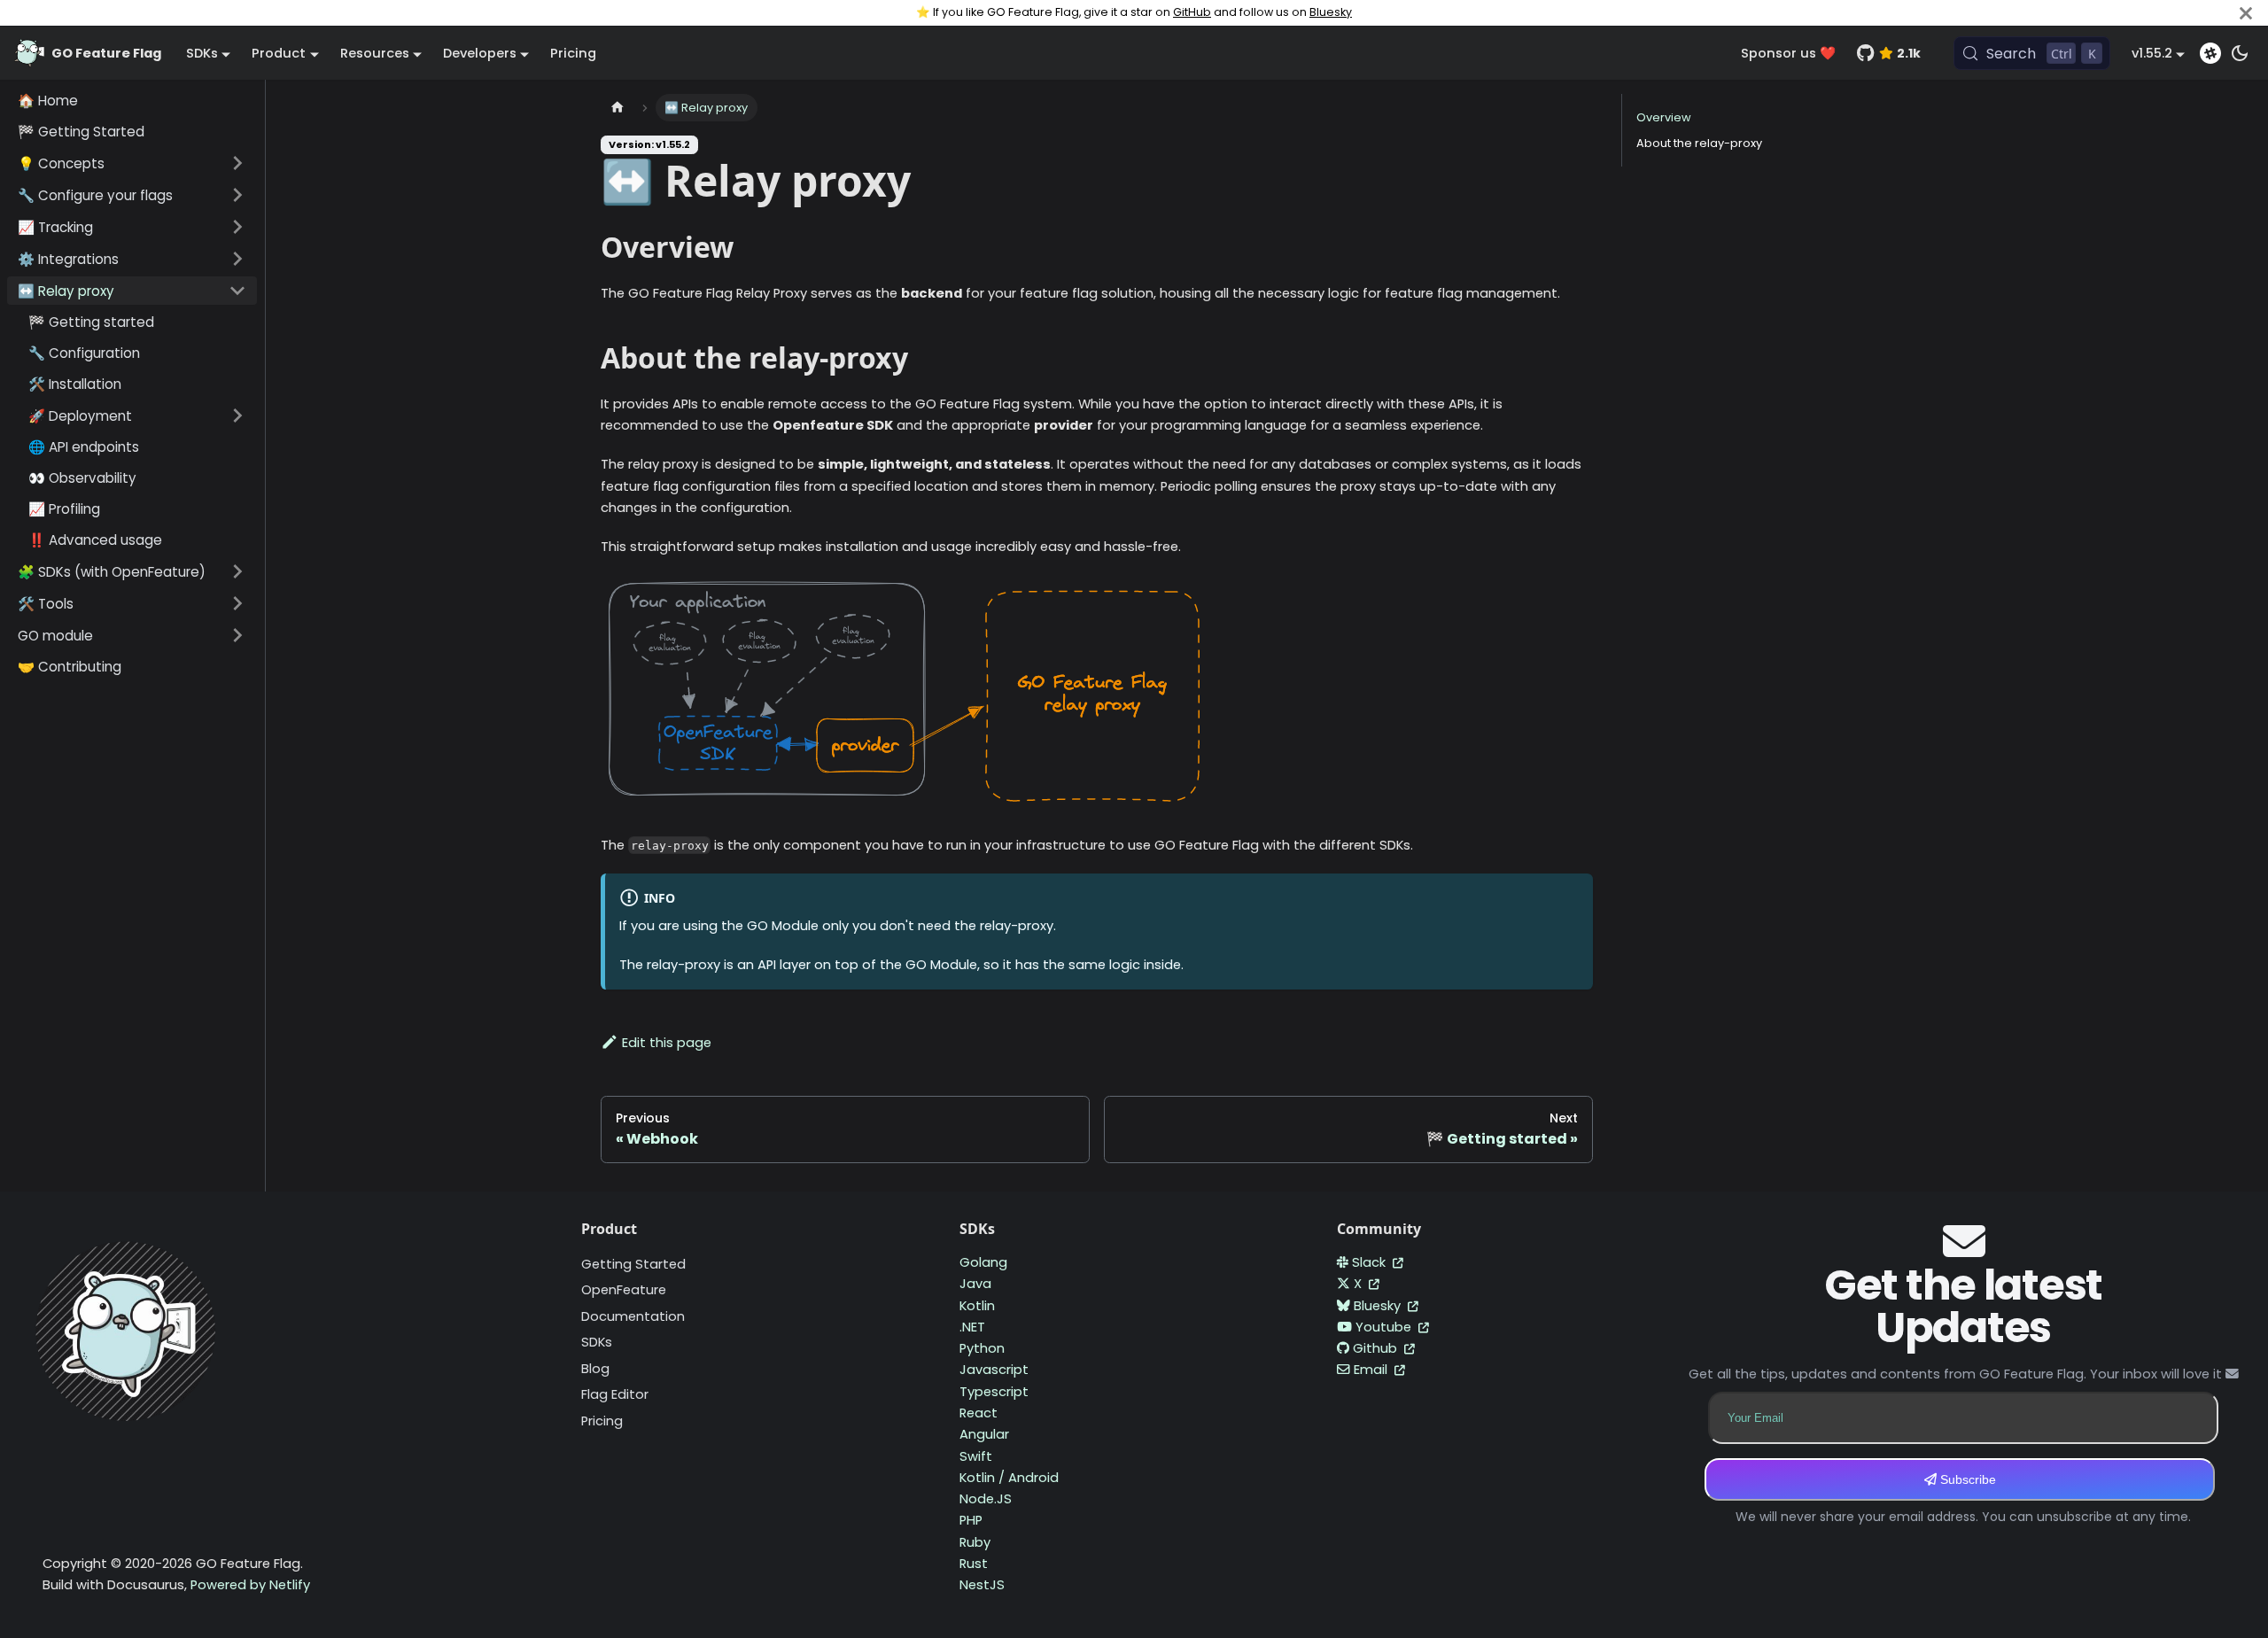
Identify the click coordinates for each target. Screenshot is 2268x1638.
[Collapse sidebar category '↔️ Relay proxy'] (237, 291)
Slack (1371, 1262)
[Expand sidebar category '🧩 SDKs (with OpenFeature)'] (237, 571)
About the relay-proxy (1699, 143)
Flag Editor (615, 1394)
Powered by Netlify (250, 1585)
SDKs (597, 1342)
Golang (983, 1262)
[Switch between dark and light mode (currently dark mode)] (2240, 53)
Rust (974, 1564)
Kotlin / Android (1009, 1478)
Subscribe (1966, 1479)
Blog (595, 1369)
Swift (976, 1456)
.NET (972, 1327)
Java (975, 1284)
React (979, 1413)
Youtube (1385, 1327)
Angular (984, 1434)
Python (982, 1348)
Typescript (994, 1392)
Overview (1664, 117)
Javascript (994, 1370)
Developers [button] (480, 53)
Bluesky (1331, 12)
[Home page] (617, 108)
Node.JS (986, 1499)
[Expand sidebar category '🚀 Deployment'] (237, 415)
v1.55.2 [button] (2152, 53)
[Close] (2246, 13)
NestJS (982, 1585)
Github (1377, 1348)
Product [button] (279, 53)
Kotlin (977, 1306)
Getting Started (633, 1264)
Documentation (633, 1316)
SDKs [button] (202, 53)
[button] (132, 163)
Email (1372, 1370)
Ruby (975, 1542)
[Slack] (2210, 53)
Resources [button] (375, 53)
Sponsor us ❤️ (1788, 53)
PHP (971, 1520)
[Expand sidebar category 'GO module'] (237, 635)
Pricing (573, 53)
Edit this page (667, 1043)
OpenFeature (624, 1290)
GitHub (1192, 12)
